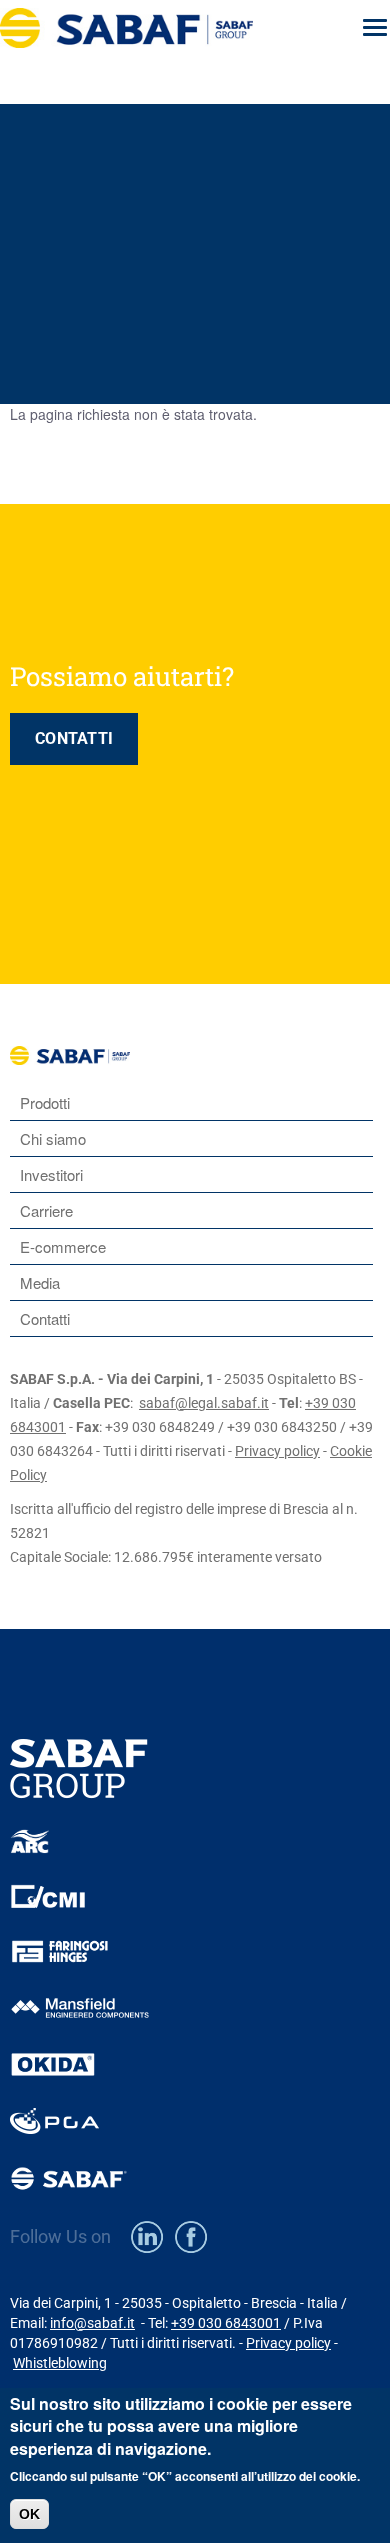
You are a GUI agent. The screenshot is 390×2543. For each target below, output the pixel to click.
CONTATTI (74, 738)
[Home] (158, 28)
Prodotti (45, 1102)
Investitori (51, 1174)
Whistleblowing (60, 2363)
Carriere (46, 1210)
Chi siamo (53, 1138)
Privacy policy (277, 1451)
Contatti (45, 1318)
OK (29, 2514)
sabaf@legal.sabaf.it (204, 1403)
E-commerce (63, 1246)
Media (40, 1282)
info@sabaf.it (92, 2323)
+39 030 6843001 (226, 2323)
